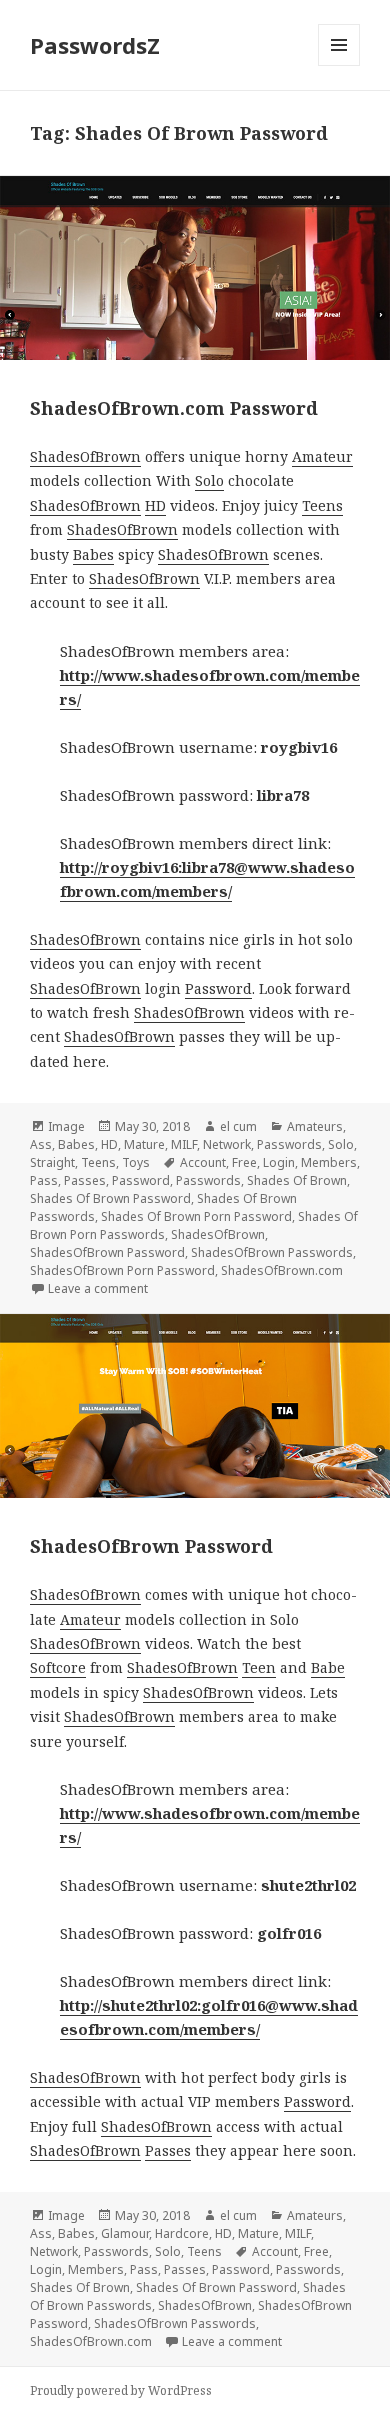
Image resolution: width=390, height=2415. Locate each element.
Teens (322, 505)
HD (155, 505)
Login (279, 1162)
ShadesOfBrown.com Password (174, 408)
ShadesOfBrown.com (282, 1270)
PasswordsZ (95, 45)
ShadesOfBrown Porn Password (122, 1270)
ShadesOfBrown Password (107, 1252)
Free (244, 1162)
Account (203, 1162)
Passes (85, 1180)
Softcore (58, 1667)
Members (329, 1162)
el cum (238, 1126)
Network (227, 1144)
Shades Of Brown (297, 1180)
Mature (144, 1144)
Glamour (125, 2233)
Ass (41, 1144)
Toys (136, 1162)
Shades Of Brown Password (110, 1198)
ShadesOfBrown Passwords (272, 1252)
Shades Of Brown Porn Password (196, 1216)
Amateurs (315, 1126)
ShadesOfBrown (85, 456)
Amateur (322, 456)
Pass (44, 1180)
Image (66, 1126)
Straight (52, 1162)
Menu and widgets (339, 65)
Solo (209, 480)
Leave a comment (98, 1288)
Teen (259, 1667)
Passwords (289, 1144)
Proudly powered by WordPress (121, 2390)
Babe (328, 1667)
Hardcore (182, 2233)
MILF (184, 1144)
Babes (93, 554)
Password (218, 988)
